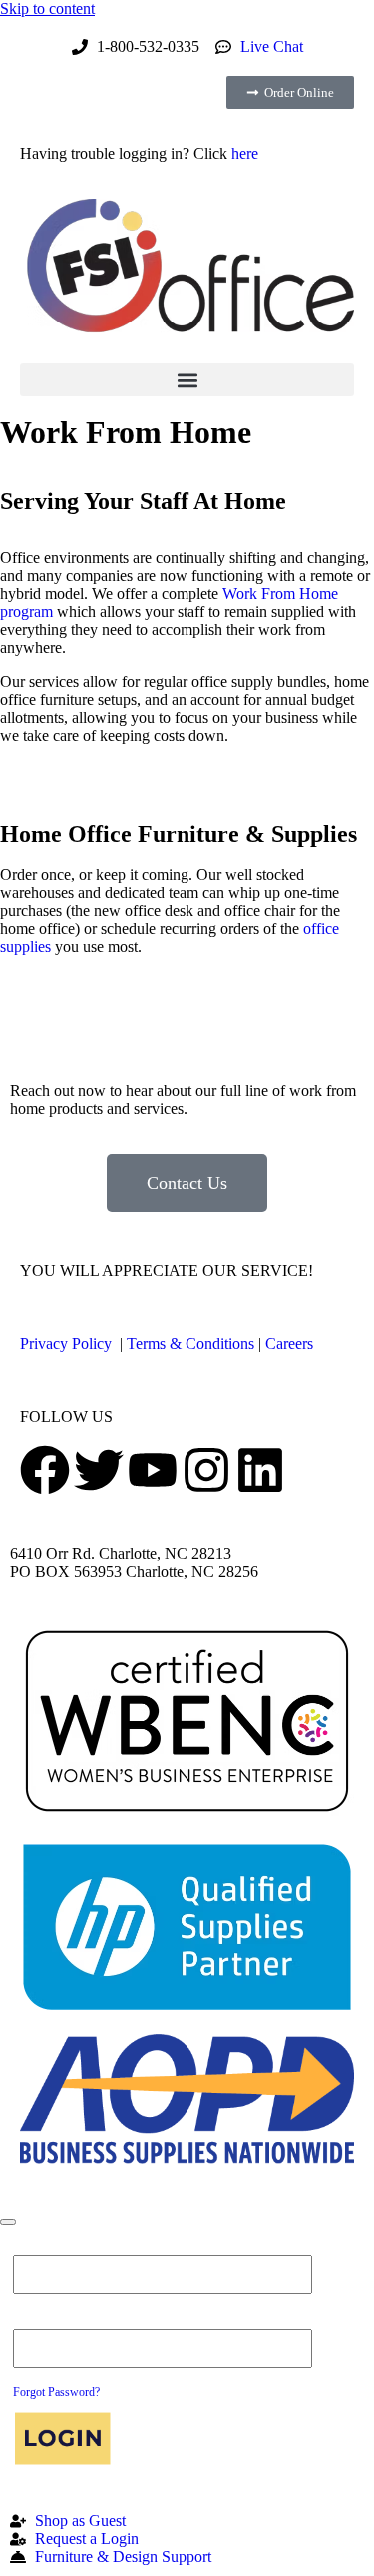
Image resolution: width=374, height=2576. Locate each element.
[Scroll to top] (8, 2222)
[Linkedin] (260, 1470)
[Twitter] (99, 1470)
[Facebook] (45, 1470)
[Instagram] (206, 1470)
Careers (289, 1343)
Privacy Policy (66, 1343)
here (245, 153)
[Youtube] (153, 1470)
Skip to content (47, 8)
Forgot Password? (56, 2392)
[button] (187, 380)
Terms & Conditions (190, 1343)
